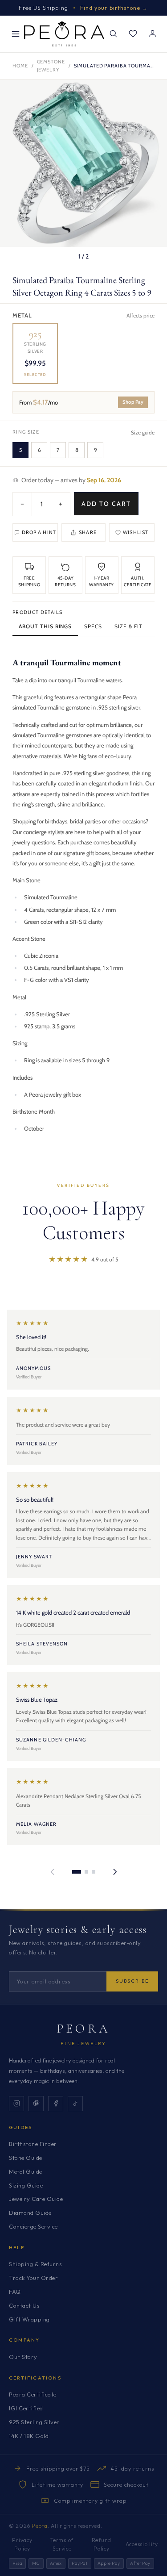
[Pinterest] (36, 2104)
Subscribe (132, 1981)
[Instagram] (16, 2104)
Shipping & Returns (35, 2264)
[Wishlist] (133, 34)
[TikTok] (75, 2104)
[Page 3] (94, 1872)
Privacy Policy (22, 2544)
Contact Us (24, 2305)
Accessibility (142, 2544)
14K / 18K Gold (29, 2436)
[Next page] (115, 1872)
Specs (93, 626)
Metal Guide (26, 2171)
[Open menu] (16, 34)
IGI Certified (26, 2408)
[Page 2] (86, 1872)
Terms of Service (62, 2544)
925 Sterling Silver (34, 2422)
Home (20, 66)
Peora (83, 2029)
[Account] (152, 34)
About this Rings (45, 626)
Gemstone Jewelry (51, 66)
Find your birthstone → (114, 8)
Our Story (23, 2357)
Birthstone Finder (33, 2144)
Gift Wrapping (29, 2319)
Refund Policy (102, 2544)
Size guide (143, 432)
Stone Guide (26, 2158)
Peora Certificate (33, 2394)
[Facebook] (56, 2104)
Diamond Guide (30, 2213)
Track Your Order (33, 2278)
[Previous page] (53, 1872)
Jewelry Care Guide (36, 2199)
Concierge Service (33, 2226)
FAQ (15, 2292)
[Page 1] (77, 1872)
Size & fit (128, 626)
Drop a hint (39, 532)
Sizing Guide (26, 2185)
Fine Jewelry (83, 2044)
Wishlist (136, 532)
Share (88, 532)
